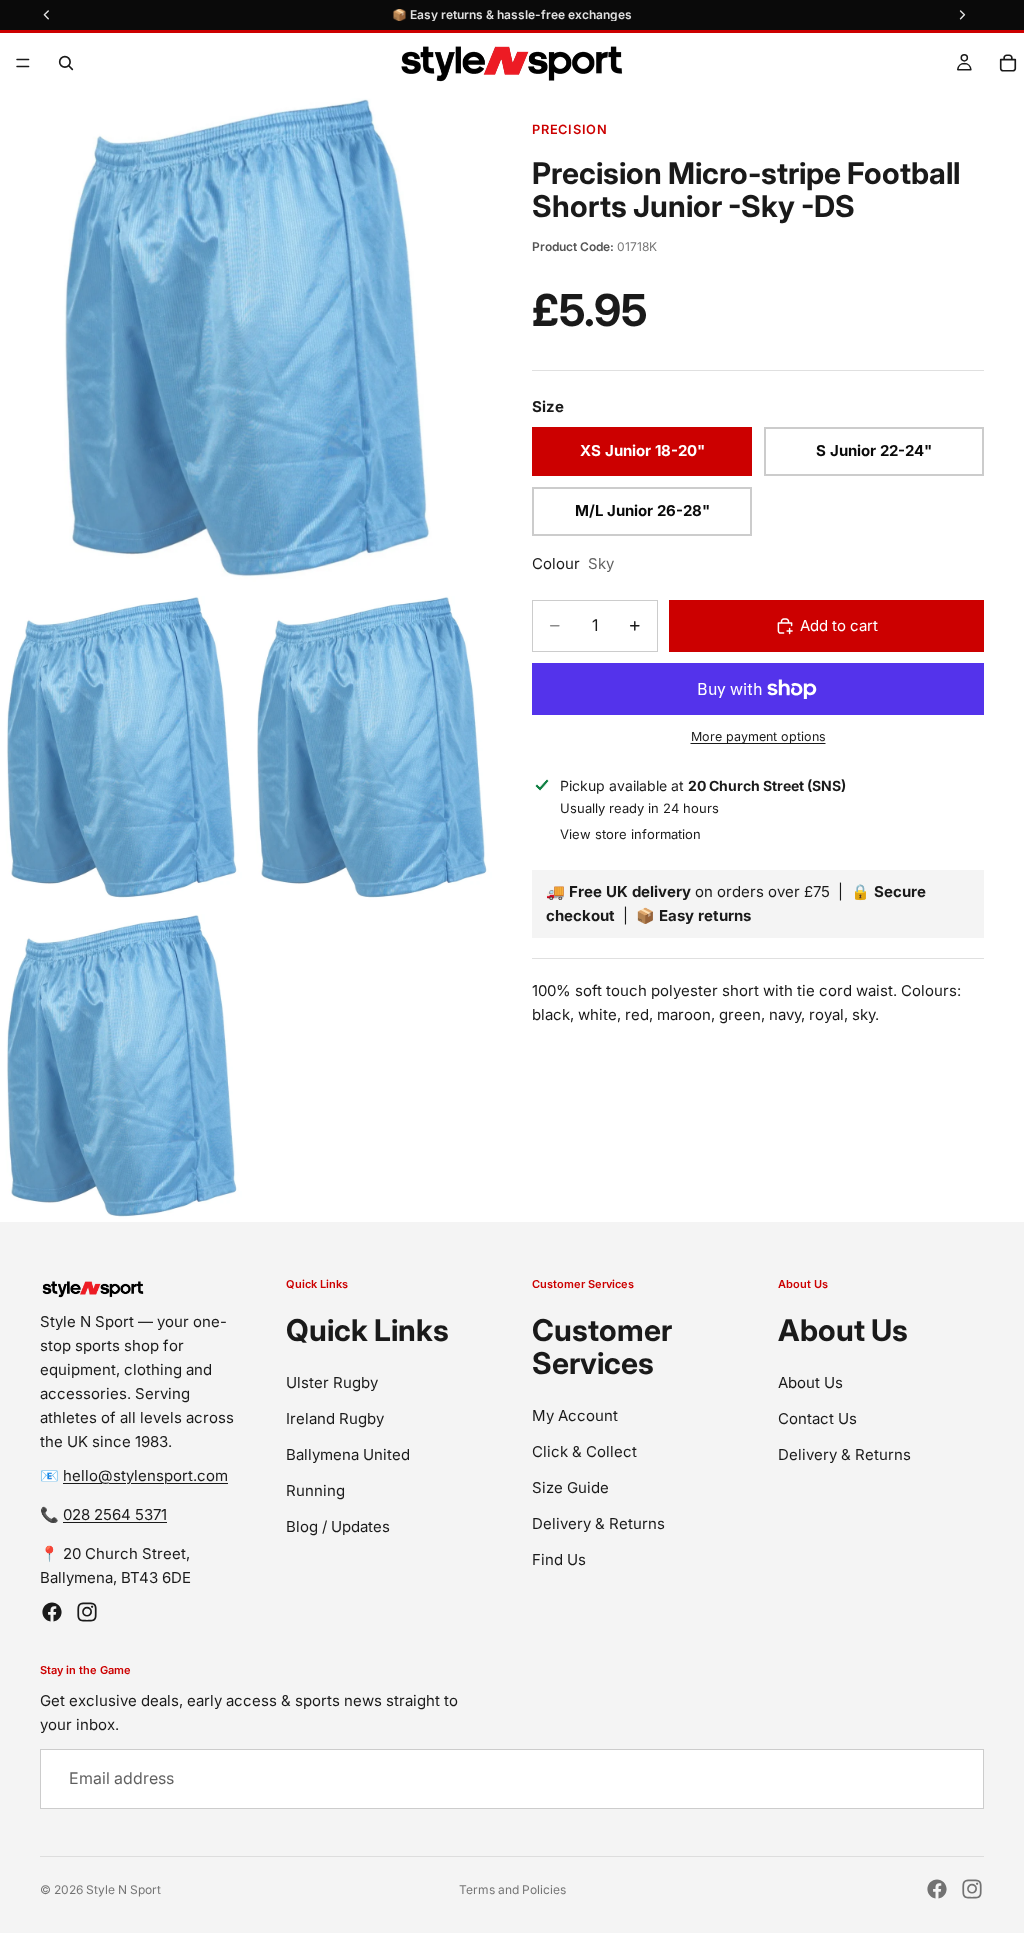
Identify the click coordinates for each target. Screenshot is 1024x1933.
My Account (575, 1414)
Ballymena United (348, 1453)
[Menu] (23, 63)
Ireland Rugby (335, 1417)
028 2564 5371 (115, 1513)
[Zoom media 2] (121, 748)
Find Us (559, 1558)
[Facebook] (52, 1611)
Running (315, 1489)
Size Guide (570, 1486)
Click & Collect (584, 1450)
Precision (570, 129)
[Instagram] (87, 1611)
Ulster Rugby (332, 1381)
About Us (810, 1381)
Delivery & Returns (598, 1522)
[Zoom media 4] (121, 1066)
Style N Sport (123, 1889)
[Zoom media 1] (246, 339)
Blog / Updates (338, 1525)
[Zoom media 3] (371, 748)
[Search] (66, 63)
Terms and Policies (512, 1889)
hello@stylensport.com (145, 1474)
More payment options (758, 736)
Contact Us (817, 1417)
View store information (630, 834)
